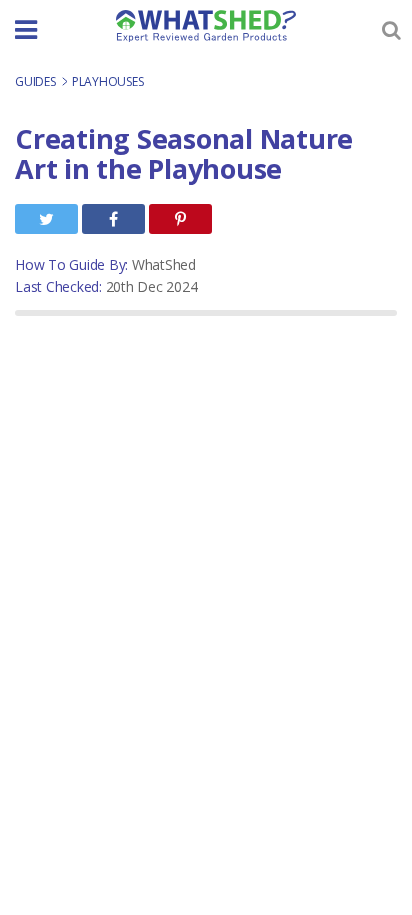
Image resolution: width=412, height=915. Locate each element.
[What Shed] (206, 26)
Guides (36, 81)
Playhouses (108, 81)
